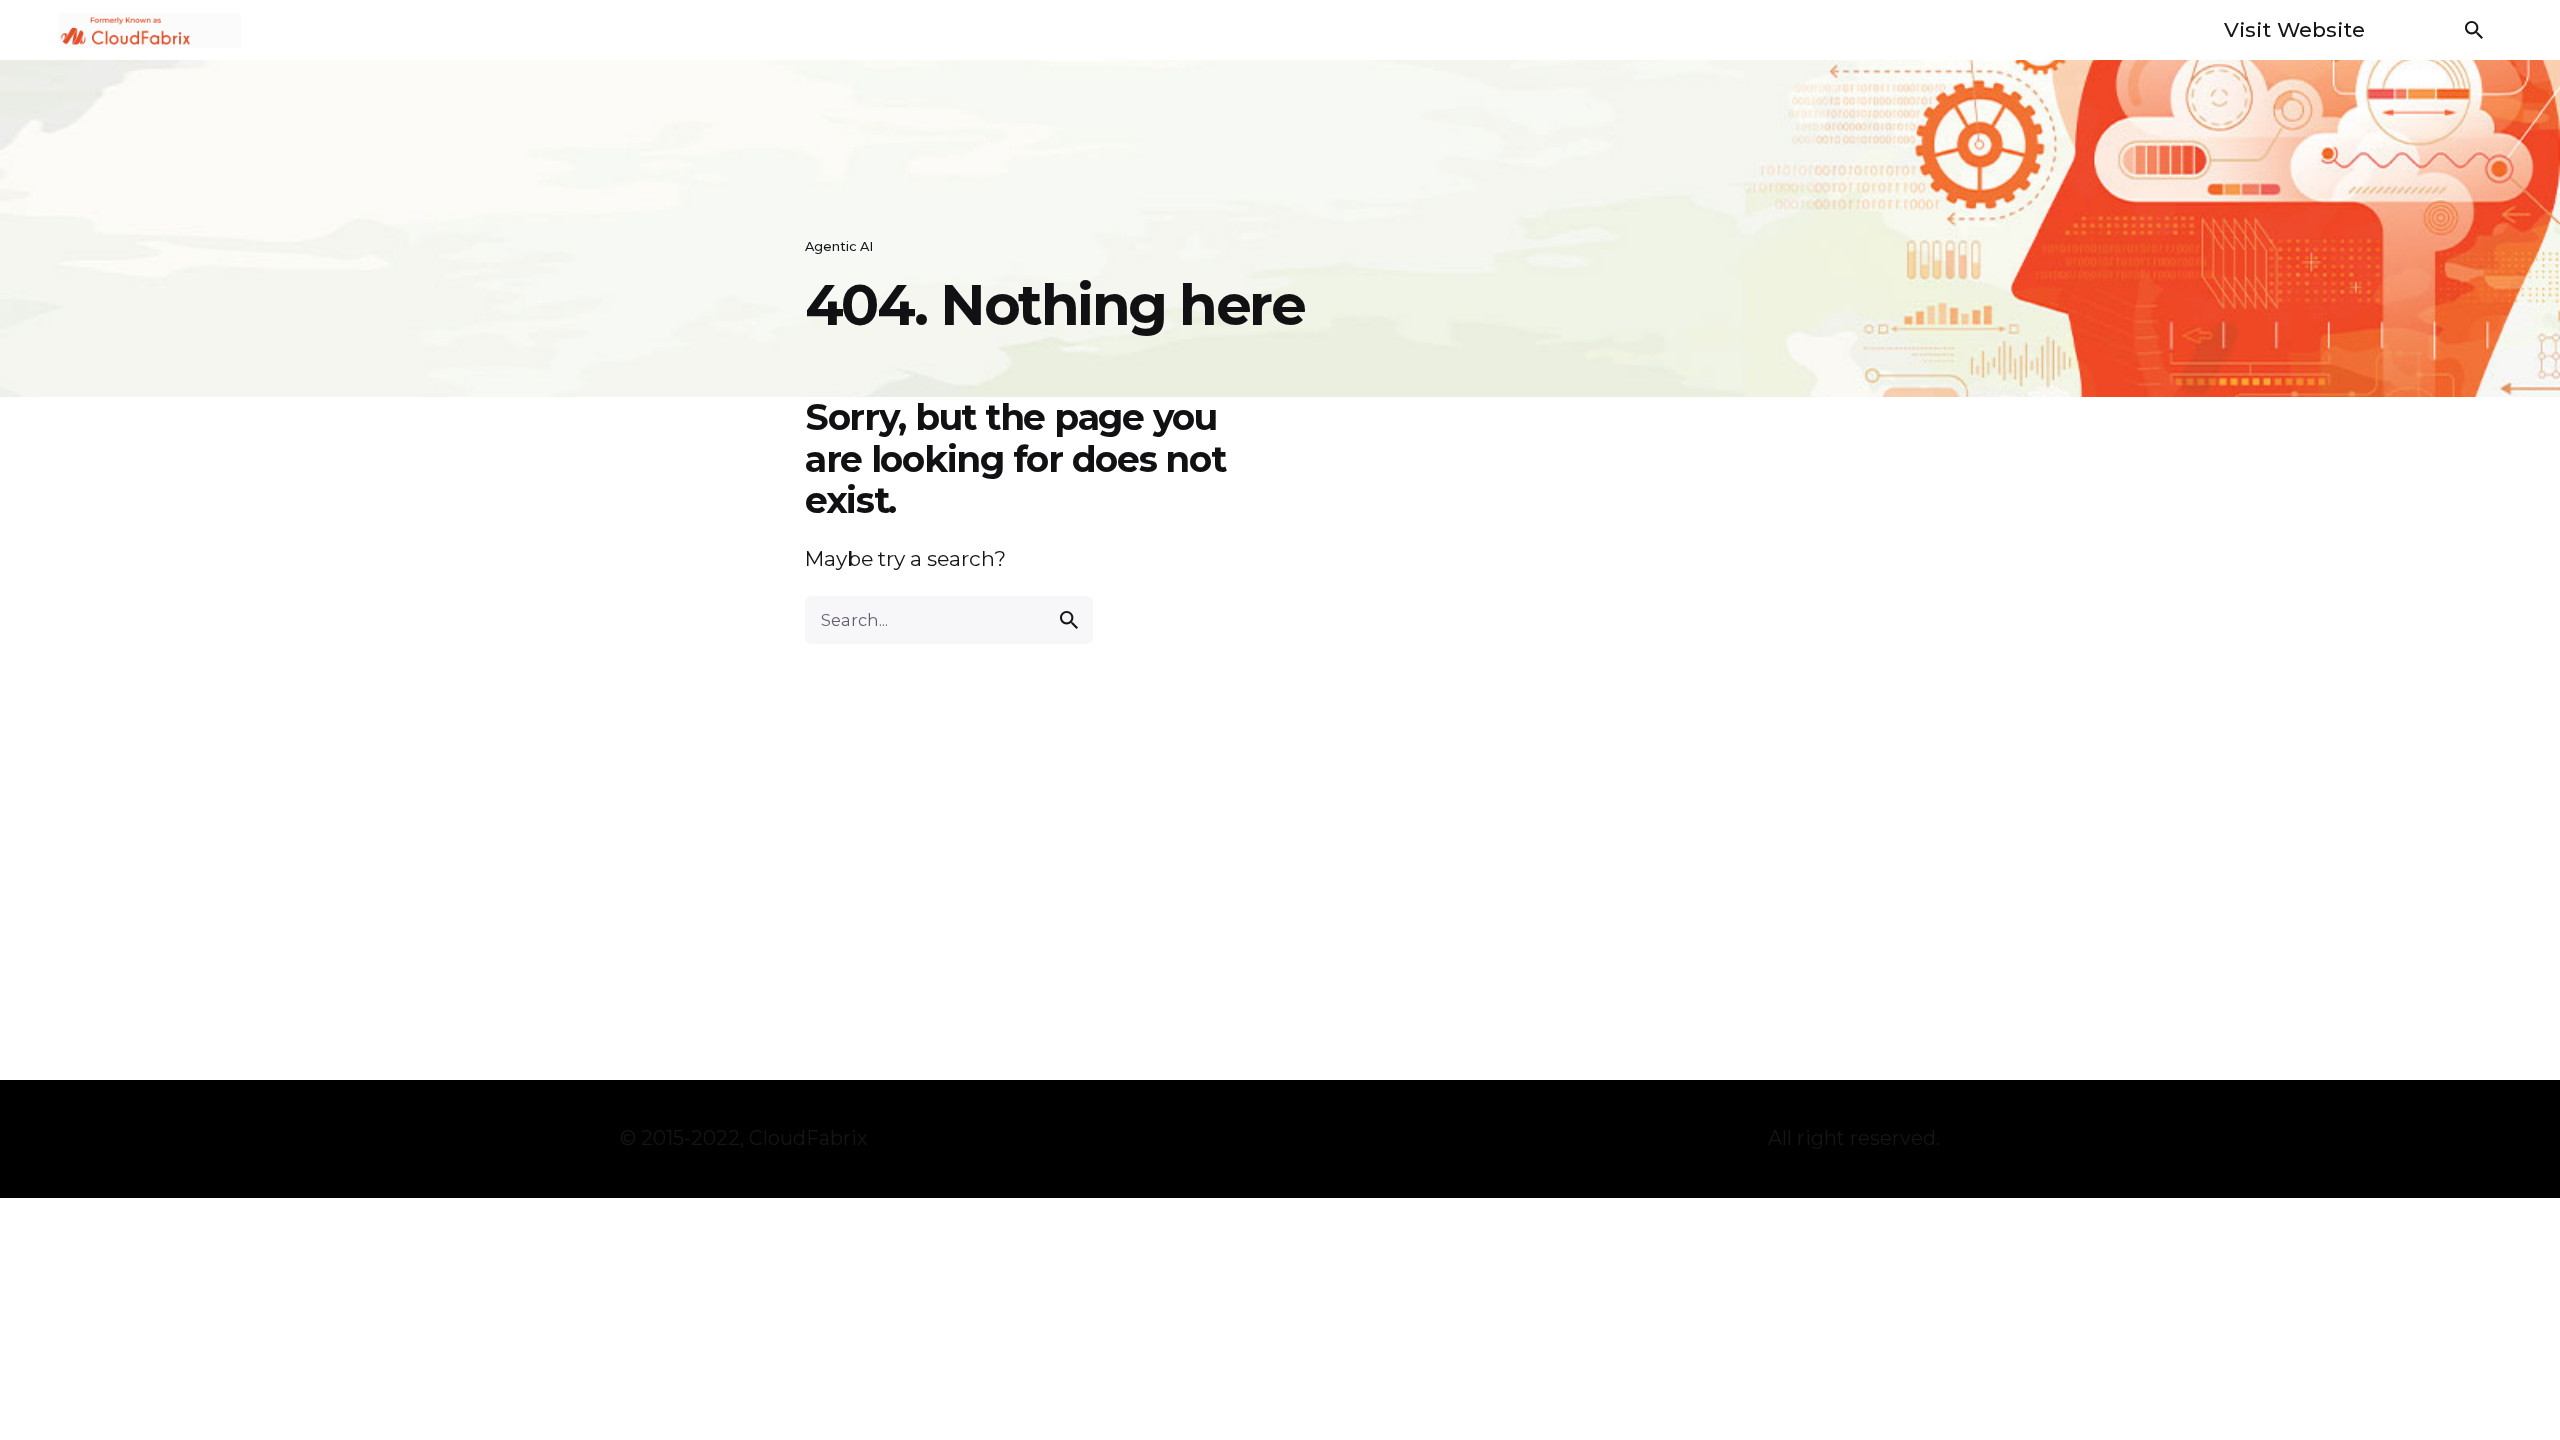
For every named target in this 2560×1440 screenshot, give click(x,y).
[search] (1069, 620)
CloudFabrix (808, 1138)
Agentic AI (839, 246)
